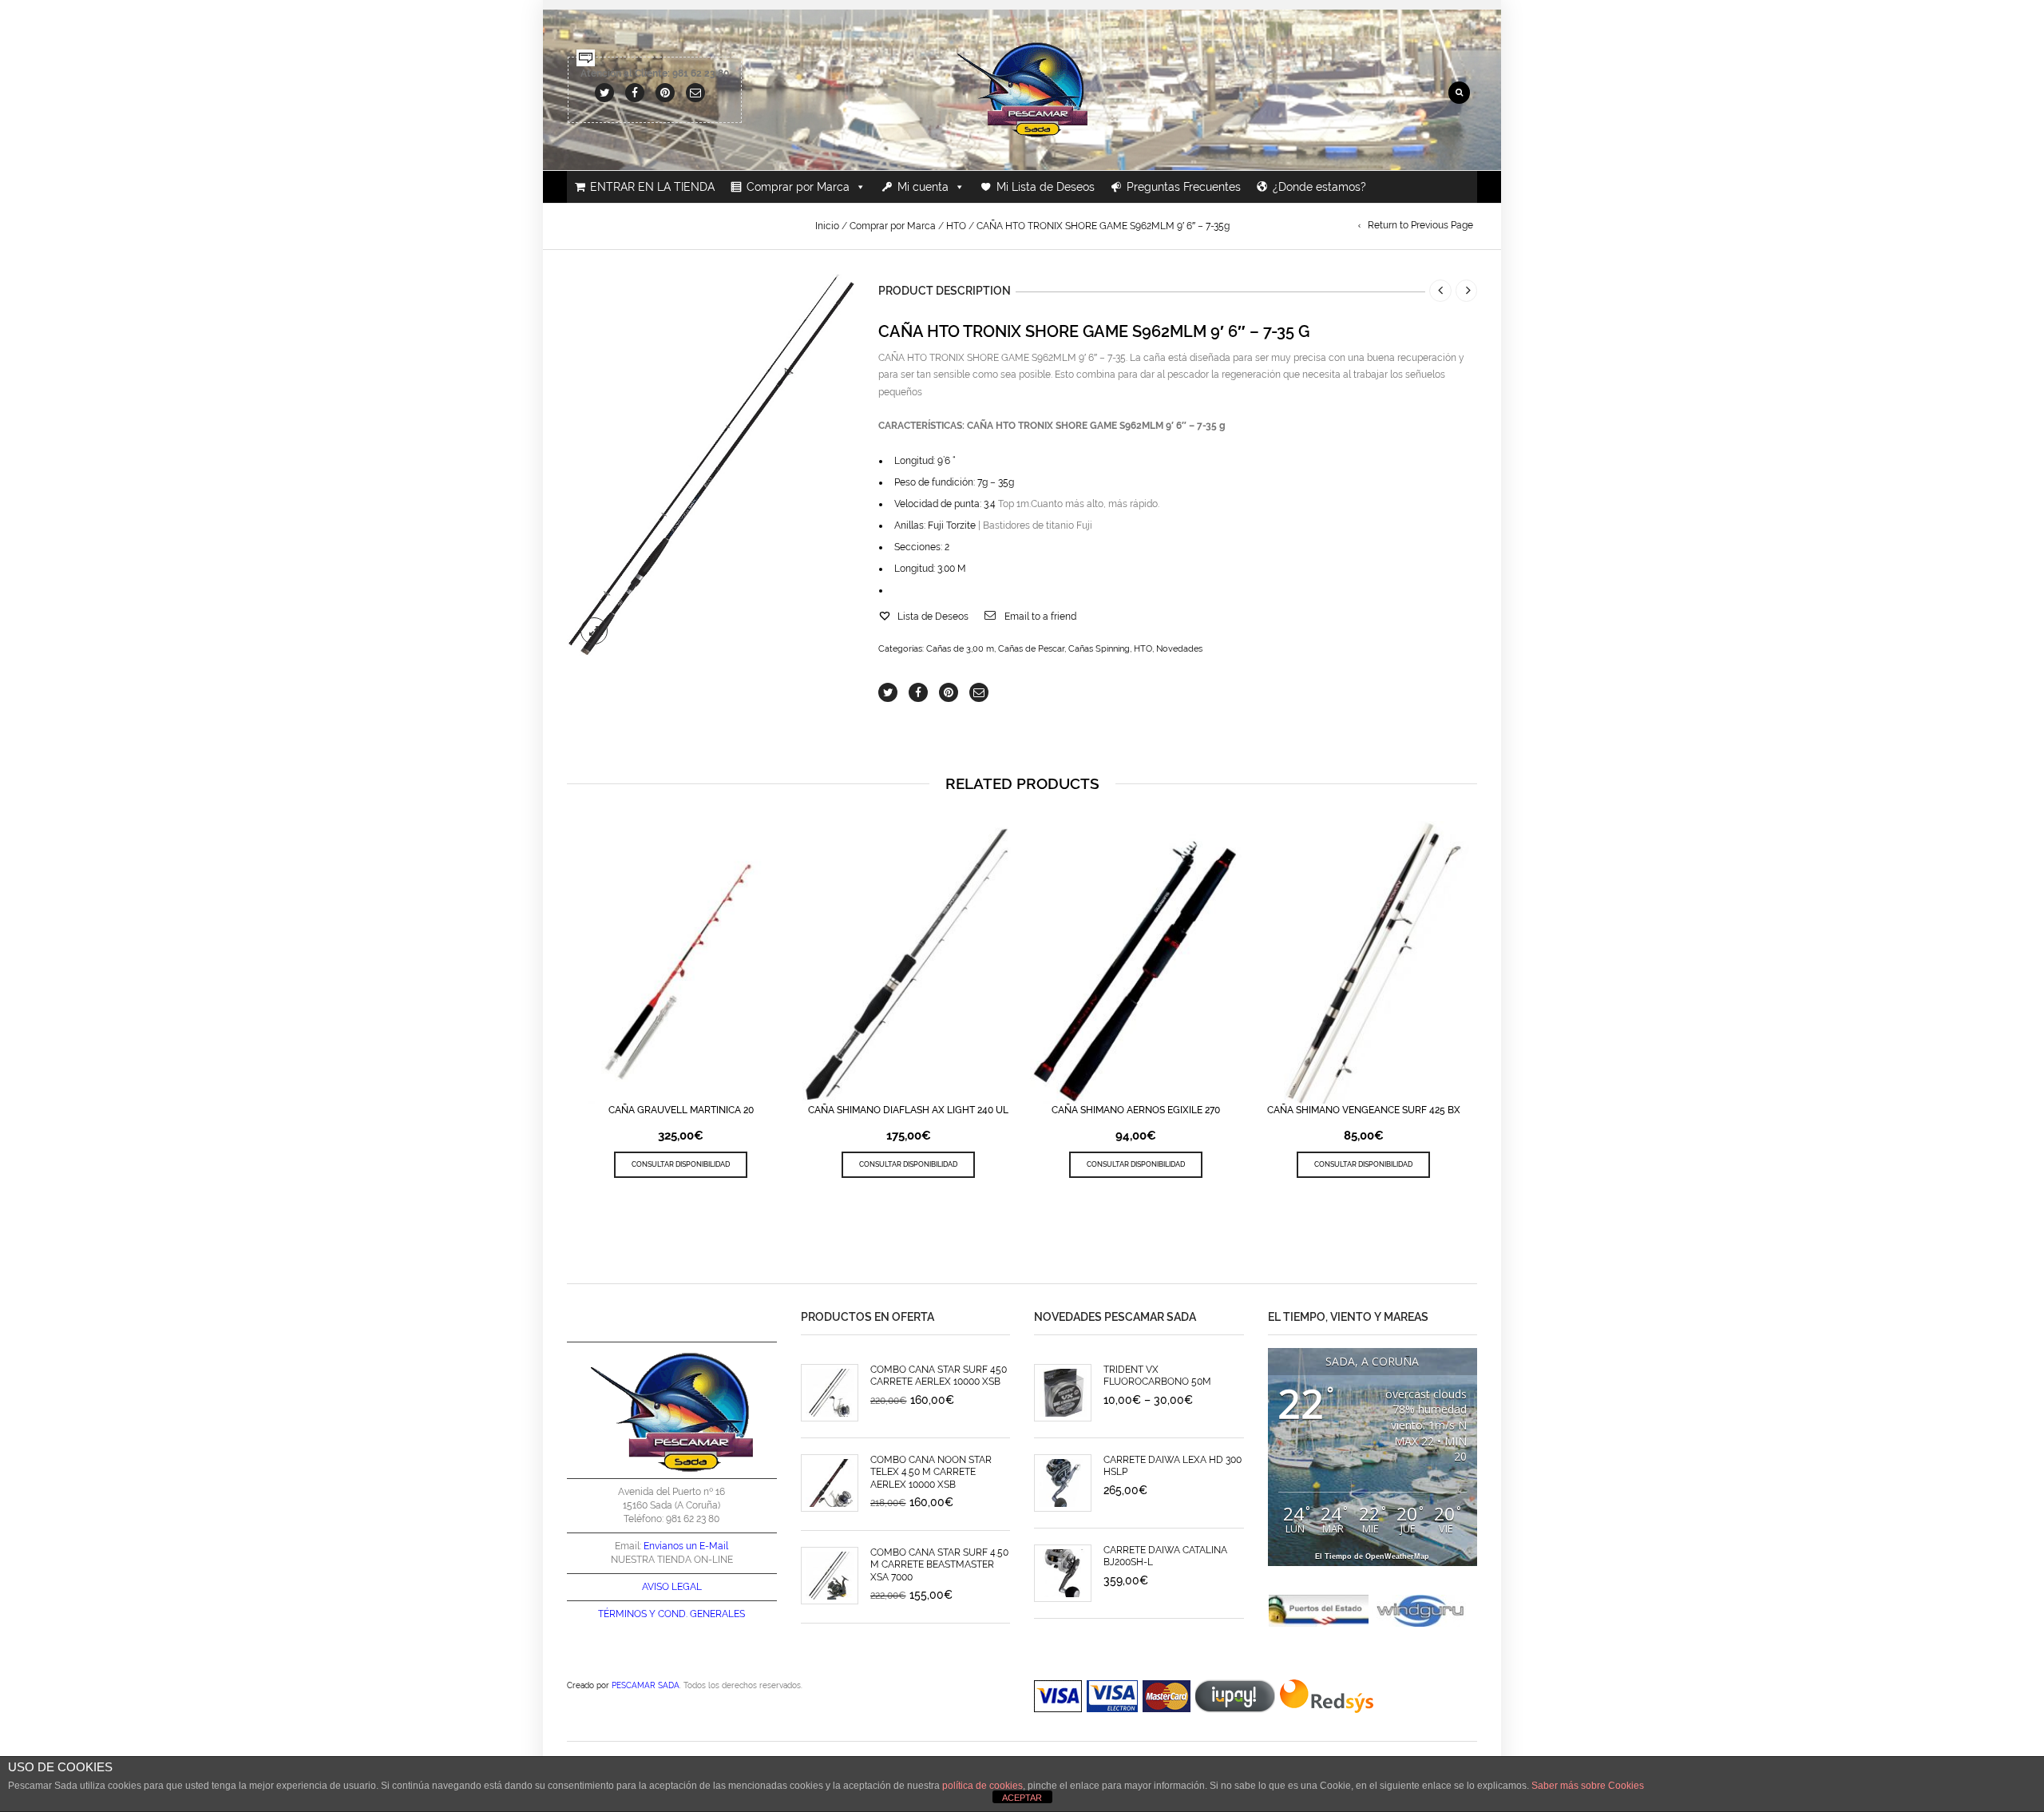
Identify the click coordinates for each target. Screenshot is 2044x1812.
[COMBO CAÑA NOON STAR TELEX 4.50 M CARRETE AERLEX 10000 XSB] (830, 1483)
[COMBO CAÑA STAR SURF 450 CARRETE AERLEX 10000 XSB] (830, 1393)
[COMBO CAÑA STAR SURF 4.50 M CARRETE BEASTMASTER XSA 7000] (830, 1576)
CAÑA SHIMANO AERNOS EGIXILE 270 (1136, 1110)
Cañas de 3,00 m (960, 649)
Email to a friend (1040, 617)
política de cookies (982, 1786)
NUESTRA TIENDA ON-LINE (672, 1560)
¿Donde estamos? (1319, 187)
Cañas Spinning (1099, 649)
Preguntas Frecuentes (1184, 187)
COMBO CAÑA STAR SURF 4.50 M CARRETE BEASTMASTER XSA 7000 (939, 1565)
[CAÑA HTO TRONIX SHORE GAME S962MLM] (711, 466)
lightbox (594, 631)
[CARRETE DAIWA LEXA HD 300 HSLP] (1063, 1483)
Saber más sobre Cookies (1588, 1786)
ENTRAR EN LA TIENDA (652, 187)
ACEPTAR (1022, 1798)
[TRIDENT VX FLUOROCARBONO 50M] (1063, 1393)
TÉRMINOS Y (627, 1614)
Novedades (1179, 649)
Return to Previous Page (1420, 225)
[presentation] (562, 963)
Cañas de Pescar (1031, 649)
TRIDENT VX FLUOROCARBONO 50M (1157, 1376)
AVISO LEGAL (672, 1587)
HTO (956, 226)
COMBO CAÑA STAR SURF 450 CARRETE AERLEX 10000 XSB (939, 1376)
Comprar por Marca (798, 187)
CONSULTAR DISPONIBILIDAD (681, 1164)
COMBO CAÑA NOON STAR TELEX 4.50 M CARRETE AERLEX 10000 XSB (931, 1472)
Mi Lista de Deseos (1046, 187)
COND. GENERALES (701, 1614)
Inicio (827, 226)
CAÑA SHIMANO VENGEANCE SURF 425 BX (1364, 1110)
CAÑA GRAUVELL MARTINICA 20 (681, 1110)
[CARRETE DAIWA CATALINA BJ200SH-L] (1063, 1573)
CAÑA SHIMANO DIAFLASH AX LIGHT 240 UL (908, 1110)
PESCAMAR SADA (646, 1685)
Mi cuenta (923, 187)
